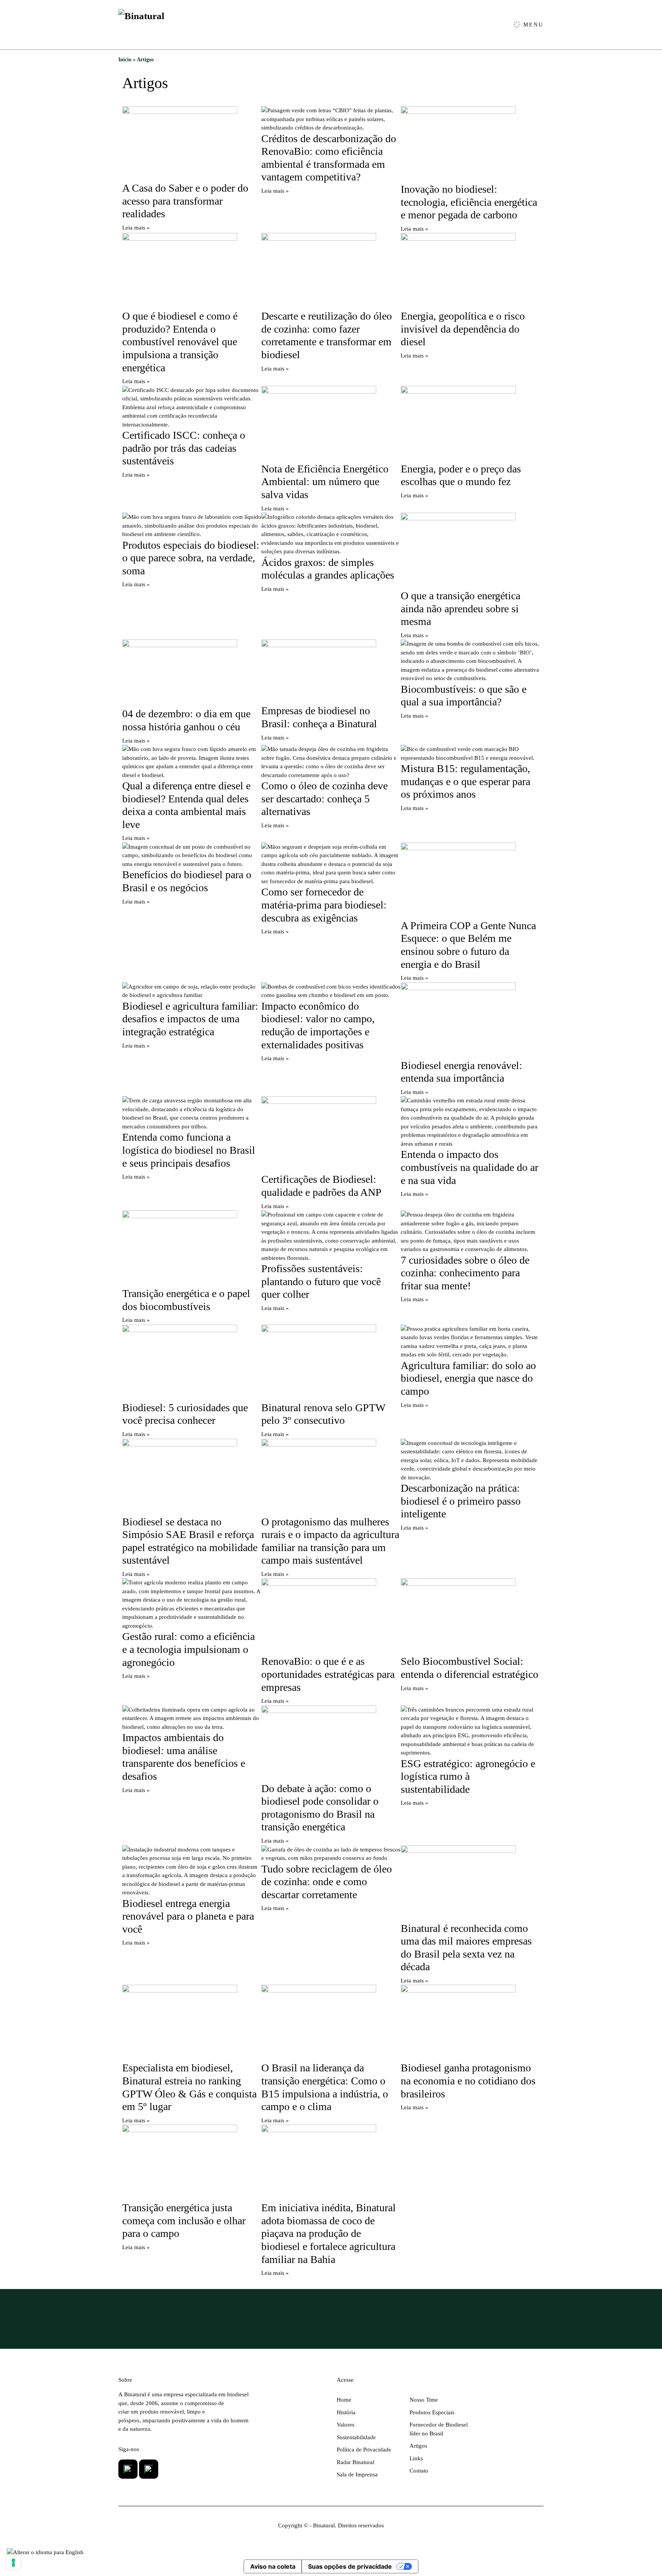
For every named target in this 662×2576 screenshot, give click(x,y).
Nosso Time (424, 2400)
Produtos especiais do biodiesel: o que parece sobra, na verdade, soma (191, 558)
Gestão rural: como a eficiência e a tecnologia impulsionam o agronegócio (188, 1649)
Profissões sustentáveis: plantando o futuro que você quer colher (321, 1281)
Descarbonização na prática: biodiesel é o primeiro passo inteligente (461, 1501)
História (346, 2412)
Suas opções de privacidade (350, 2566)
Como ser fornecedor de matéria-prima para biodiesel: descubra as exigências (324, 905)
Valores (346, 2425)
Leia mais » (136, 228)
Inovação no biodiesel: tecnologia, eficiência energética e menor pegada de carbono (469, 202)
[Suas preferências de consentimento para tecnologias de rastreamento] (13, 2563)
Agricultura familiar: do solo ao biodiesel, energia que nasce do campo (468, 1378)
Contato (419, 2471)
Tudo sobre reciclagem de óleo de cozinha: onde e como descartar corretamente (327, 1882)
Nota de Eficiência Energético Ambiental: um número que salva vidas (325, 482)
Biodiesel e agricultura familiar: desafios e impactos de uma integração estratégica (190, 1019)
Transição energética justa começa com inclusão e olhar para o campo (184, 2220)
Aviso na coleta (273, 2566)
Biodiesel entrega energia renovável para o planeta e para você (188, 1916)
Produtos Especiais (432, 2412)
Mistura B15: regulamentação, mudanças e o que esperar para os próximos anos (465, 781)
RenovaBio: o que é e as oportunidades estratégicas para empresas (328, 1674)
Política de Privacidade (364, 2450)
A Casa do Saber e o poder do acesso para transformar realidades (185, 201)
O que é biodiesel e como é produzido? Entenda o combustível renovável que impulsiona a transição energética (180, 342)
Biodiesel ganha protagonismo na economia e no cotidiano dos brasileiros (468, 2081)
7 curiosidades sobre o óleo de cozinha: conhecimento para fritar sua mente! (465, 1273)
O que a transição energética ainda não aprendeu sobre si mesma (460, 608)
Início (125, 60)
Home (344, 2400)
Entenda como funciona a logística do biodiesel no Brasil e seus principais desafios (189, 1150)
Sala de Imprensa (357, 2474)
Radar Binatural (356, 2462)
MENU (532, 25)
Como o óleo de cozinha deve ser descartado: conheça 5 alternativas (324, 799)
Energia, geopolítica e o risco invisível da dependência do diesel (463, 329)
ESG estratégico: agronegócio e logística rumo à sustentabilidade (468, 1776)
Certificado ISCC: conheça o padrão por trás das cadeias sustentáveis (184, 448)
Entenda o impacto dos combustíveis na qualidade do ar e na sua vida (469, 1167)
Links (416, 2458)
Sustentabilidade (356, 2437)
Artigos (418, 2446)
